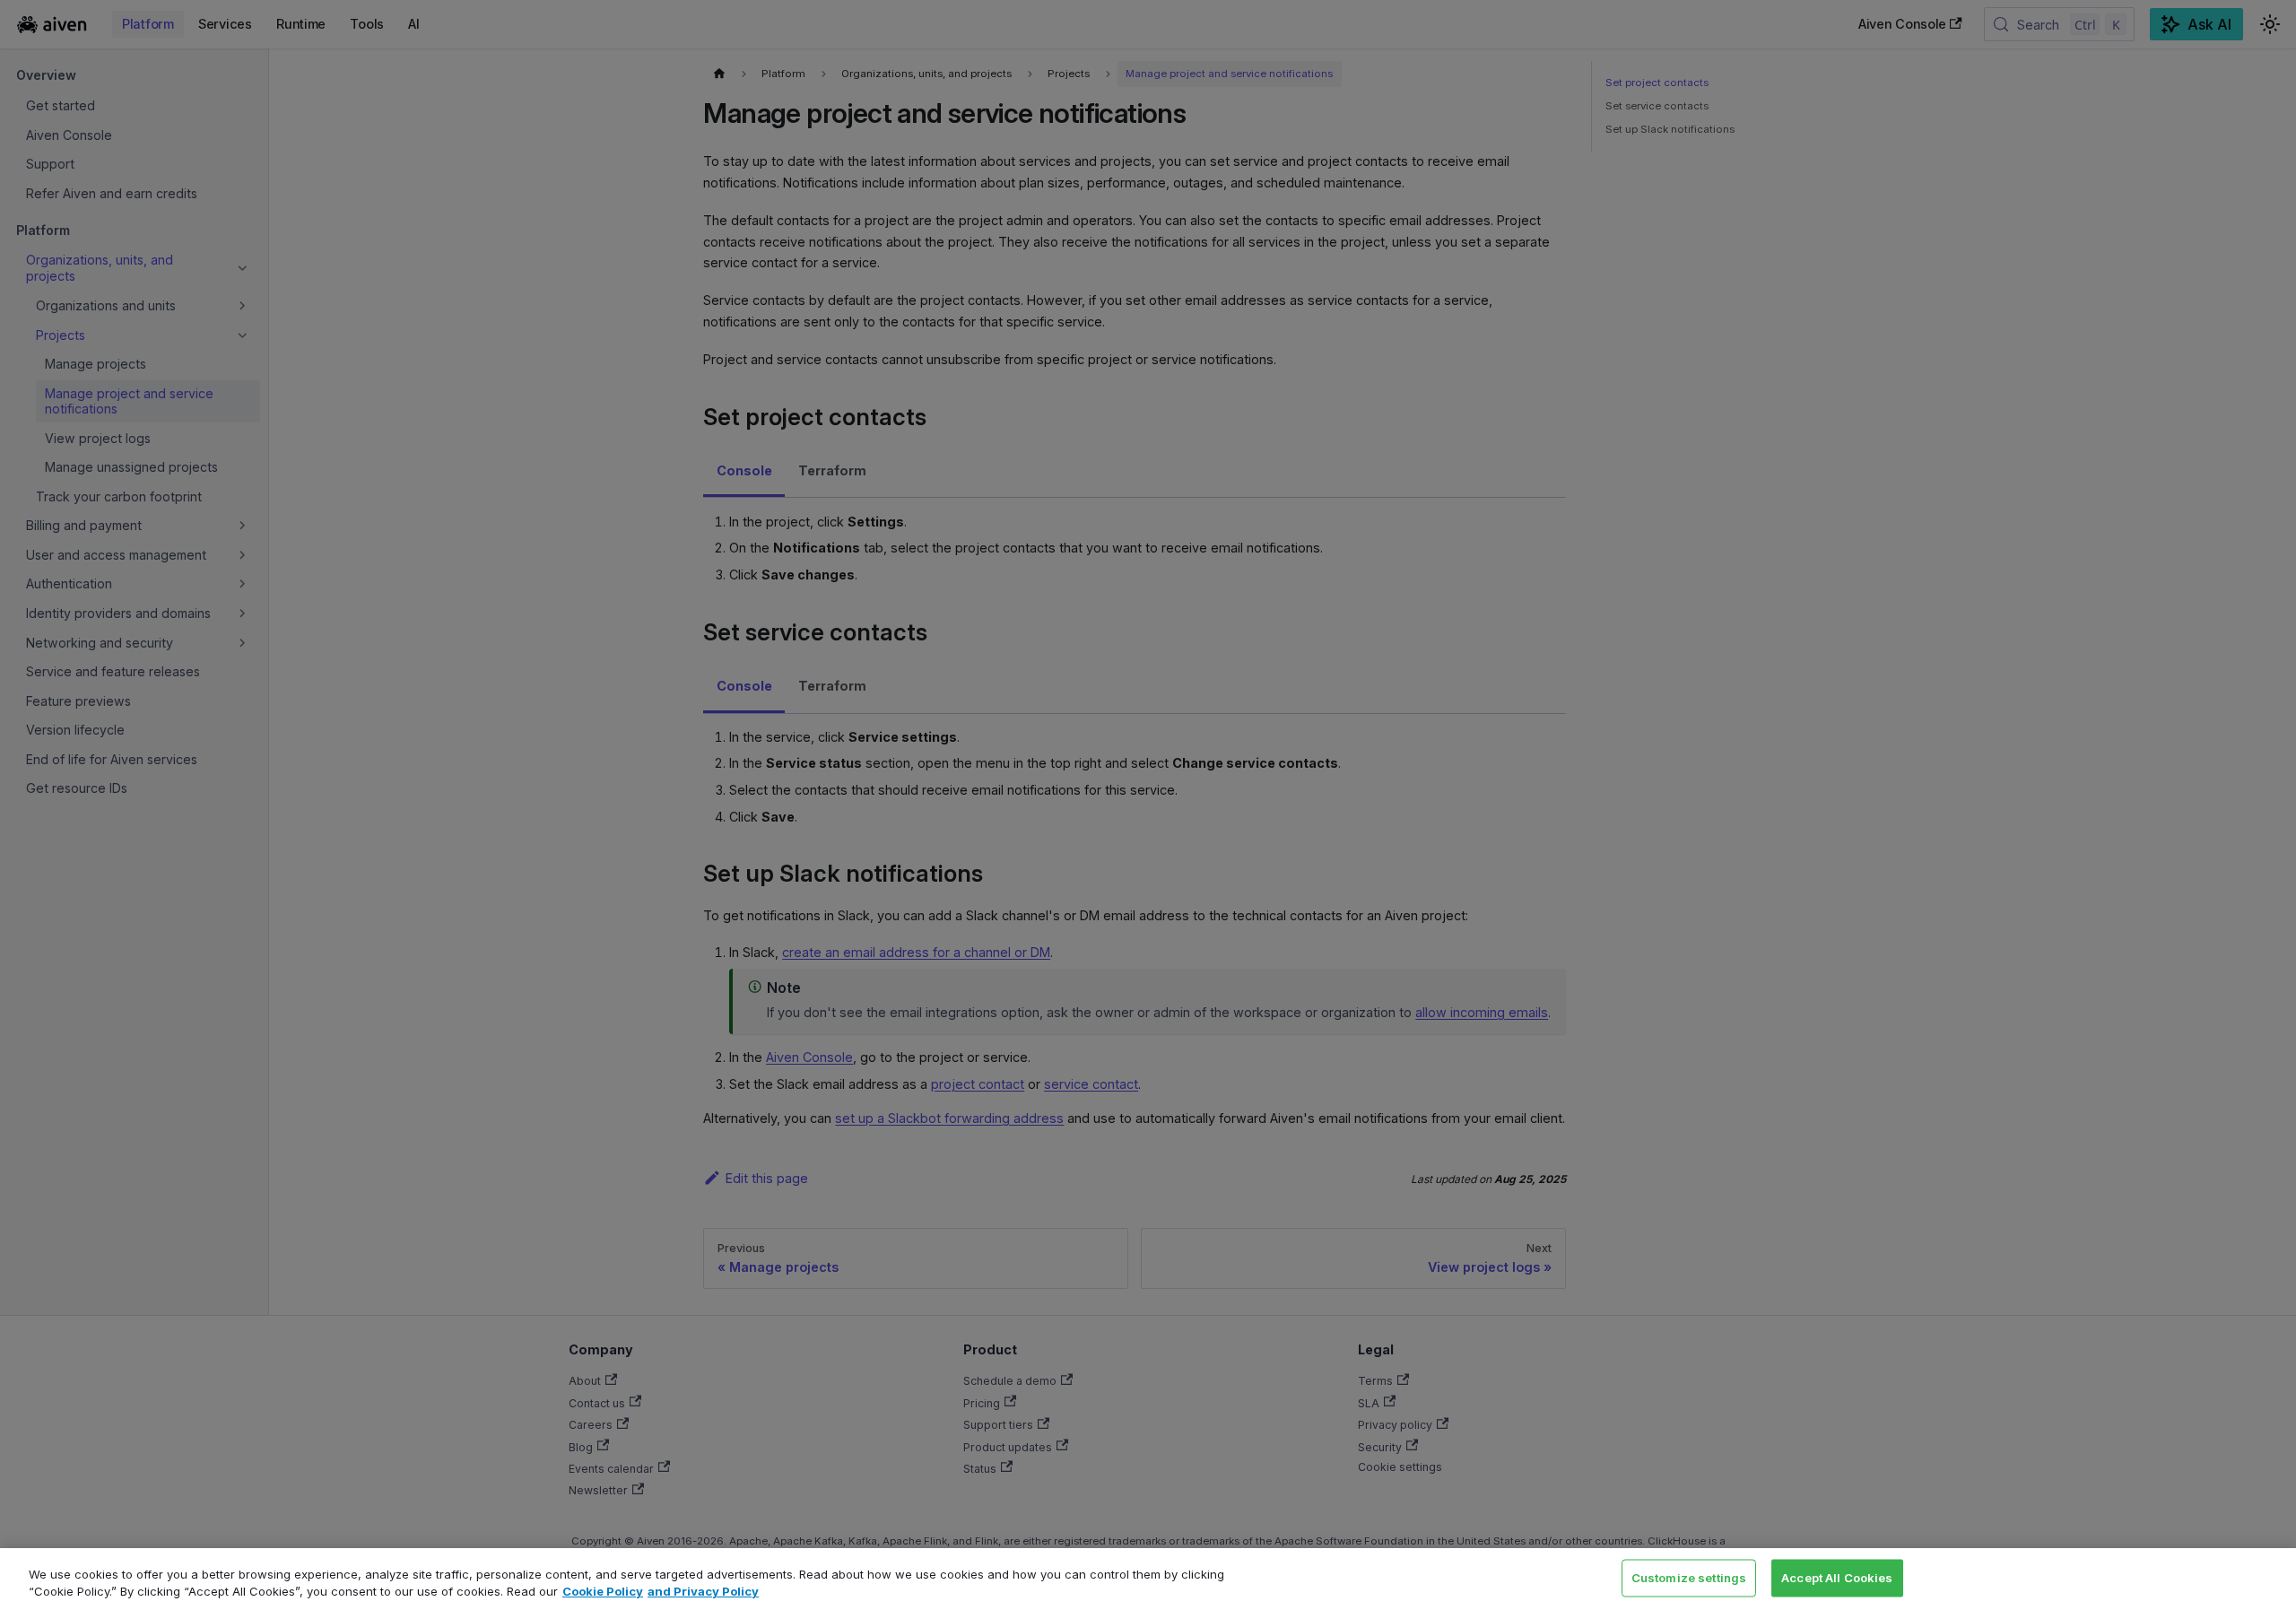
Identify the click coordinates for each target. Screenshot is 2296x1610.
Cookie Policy (603, 1591)
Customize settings (1689, 1578)
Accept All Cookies (1837, 1578)
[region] (1148, 1579)
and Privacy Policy (703, 1591)
